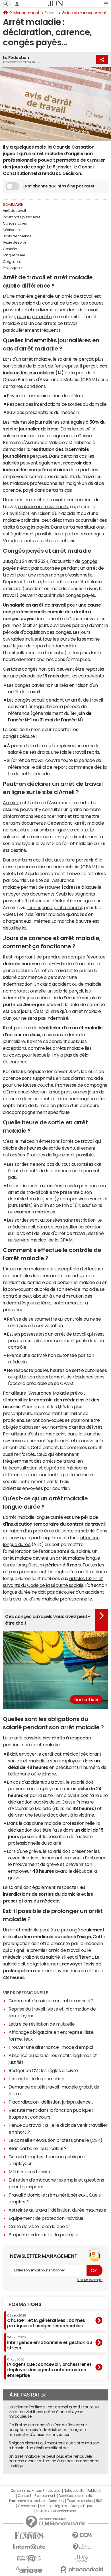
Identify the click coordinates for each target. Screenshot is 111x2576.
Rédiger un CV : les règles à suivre (43, 2070)
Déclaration (12, 230)
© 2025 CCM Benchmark (56, 2511)
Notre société (74, 2491)
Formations (25, 2304)
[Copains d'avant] (29, 2558)
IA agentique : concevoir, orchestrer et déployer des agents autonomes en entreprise (49, 2368)
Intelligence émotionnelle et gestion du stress (50, 2343)
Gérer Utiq (56, 2501)
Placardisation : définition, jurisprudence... (51, 2102)
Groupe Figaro (82, 2506)
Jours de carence (17, 236)
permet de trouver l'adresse (51, 887)
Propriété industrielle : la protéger (44, 2235)
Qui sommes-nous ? (27, 2491)
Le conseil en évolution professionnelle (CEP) (55, 2140)
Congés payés (15, 223)
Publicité (94, 2491)
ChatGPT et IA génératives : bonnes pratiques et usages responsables (46, 2321)
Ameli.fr (11, 803)
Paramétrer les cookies (27, 2501)
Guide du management (84, 13)
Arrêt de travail (14, 211)
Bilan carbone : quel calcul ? (37, 2148)
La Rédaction (16, 58)
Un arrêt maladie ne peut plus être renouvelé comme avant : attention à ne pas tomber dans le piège (54, 2461)
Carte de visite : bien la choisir (39, 2226)
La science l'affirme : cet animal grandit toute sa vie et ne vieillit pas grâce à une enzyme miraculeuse (54, 2412)
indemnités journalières (29, 373)
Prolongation (13, 268)
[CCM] (82, 2536)
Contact (24, 2496)
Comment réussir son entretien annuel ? (51, 2001)
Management (26, 13)
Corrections (27, 2506)
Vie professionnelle (25, 1993)
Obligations (12, 262)
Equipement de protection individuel (46, 2218)
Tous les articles (80, 2501)
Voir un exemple (90, 2280)
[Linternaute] (29, 2547)
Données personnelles (76, 2496)
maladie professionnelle (43, 506)
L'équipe (54, 2491)
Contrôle (10, 249)
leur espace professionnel (55, 907)
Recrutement (45, 2496)
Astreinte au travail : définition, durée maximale (57, 2210)
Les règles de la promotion (36, 2079)
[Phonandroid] (82, 2570)
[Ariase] (29, 2569)
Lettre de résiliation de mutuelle (42, 2024)
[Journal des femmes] (29, 2536)
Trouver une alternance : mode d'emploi (51, 2047)
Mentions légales (53, 2506)
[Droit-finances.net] (82, 2547)
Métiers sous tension (30, 2172)
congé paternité (34, 316)
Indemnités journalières (22, 217)
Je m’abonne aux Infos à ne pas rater (58, 186)
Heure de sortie (15, 242)
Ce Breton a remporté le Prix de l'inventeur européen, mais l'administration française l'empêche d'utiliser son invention (48, 2430)
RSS (99, 2501)
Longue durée (14, 255)
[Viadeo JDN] (82, 2558)
